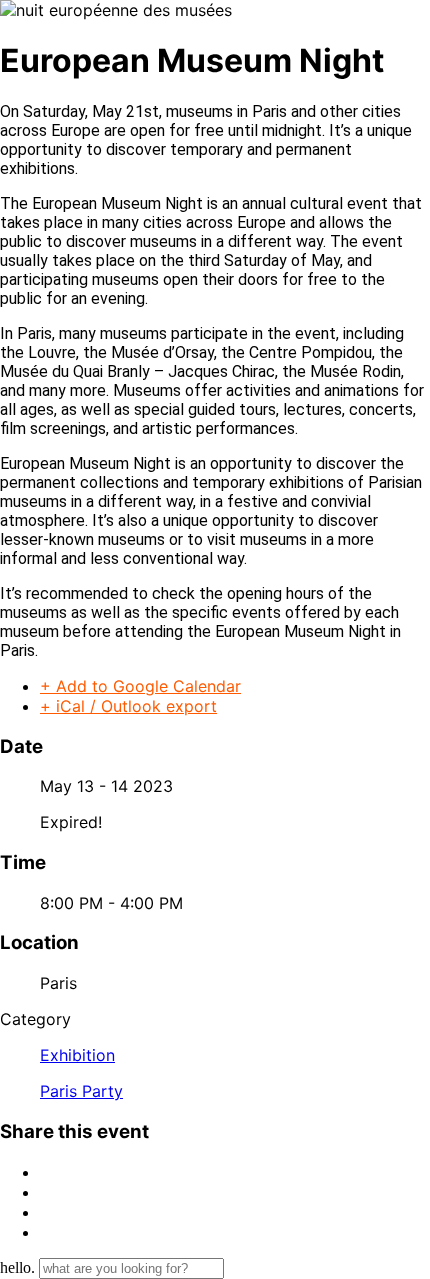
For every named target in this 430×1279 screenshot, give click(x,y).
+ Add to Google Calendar (140, 686)
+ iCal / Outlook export (128, 706)
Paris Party (81, 1091)
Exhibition (77, 1055)
